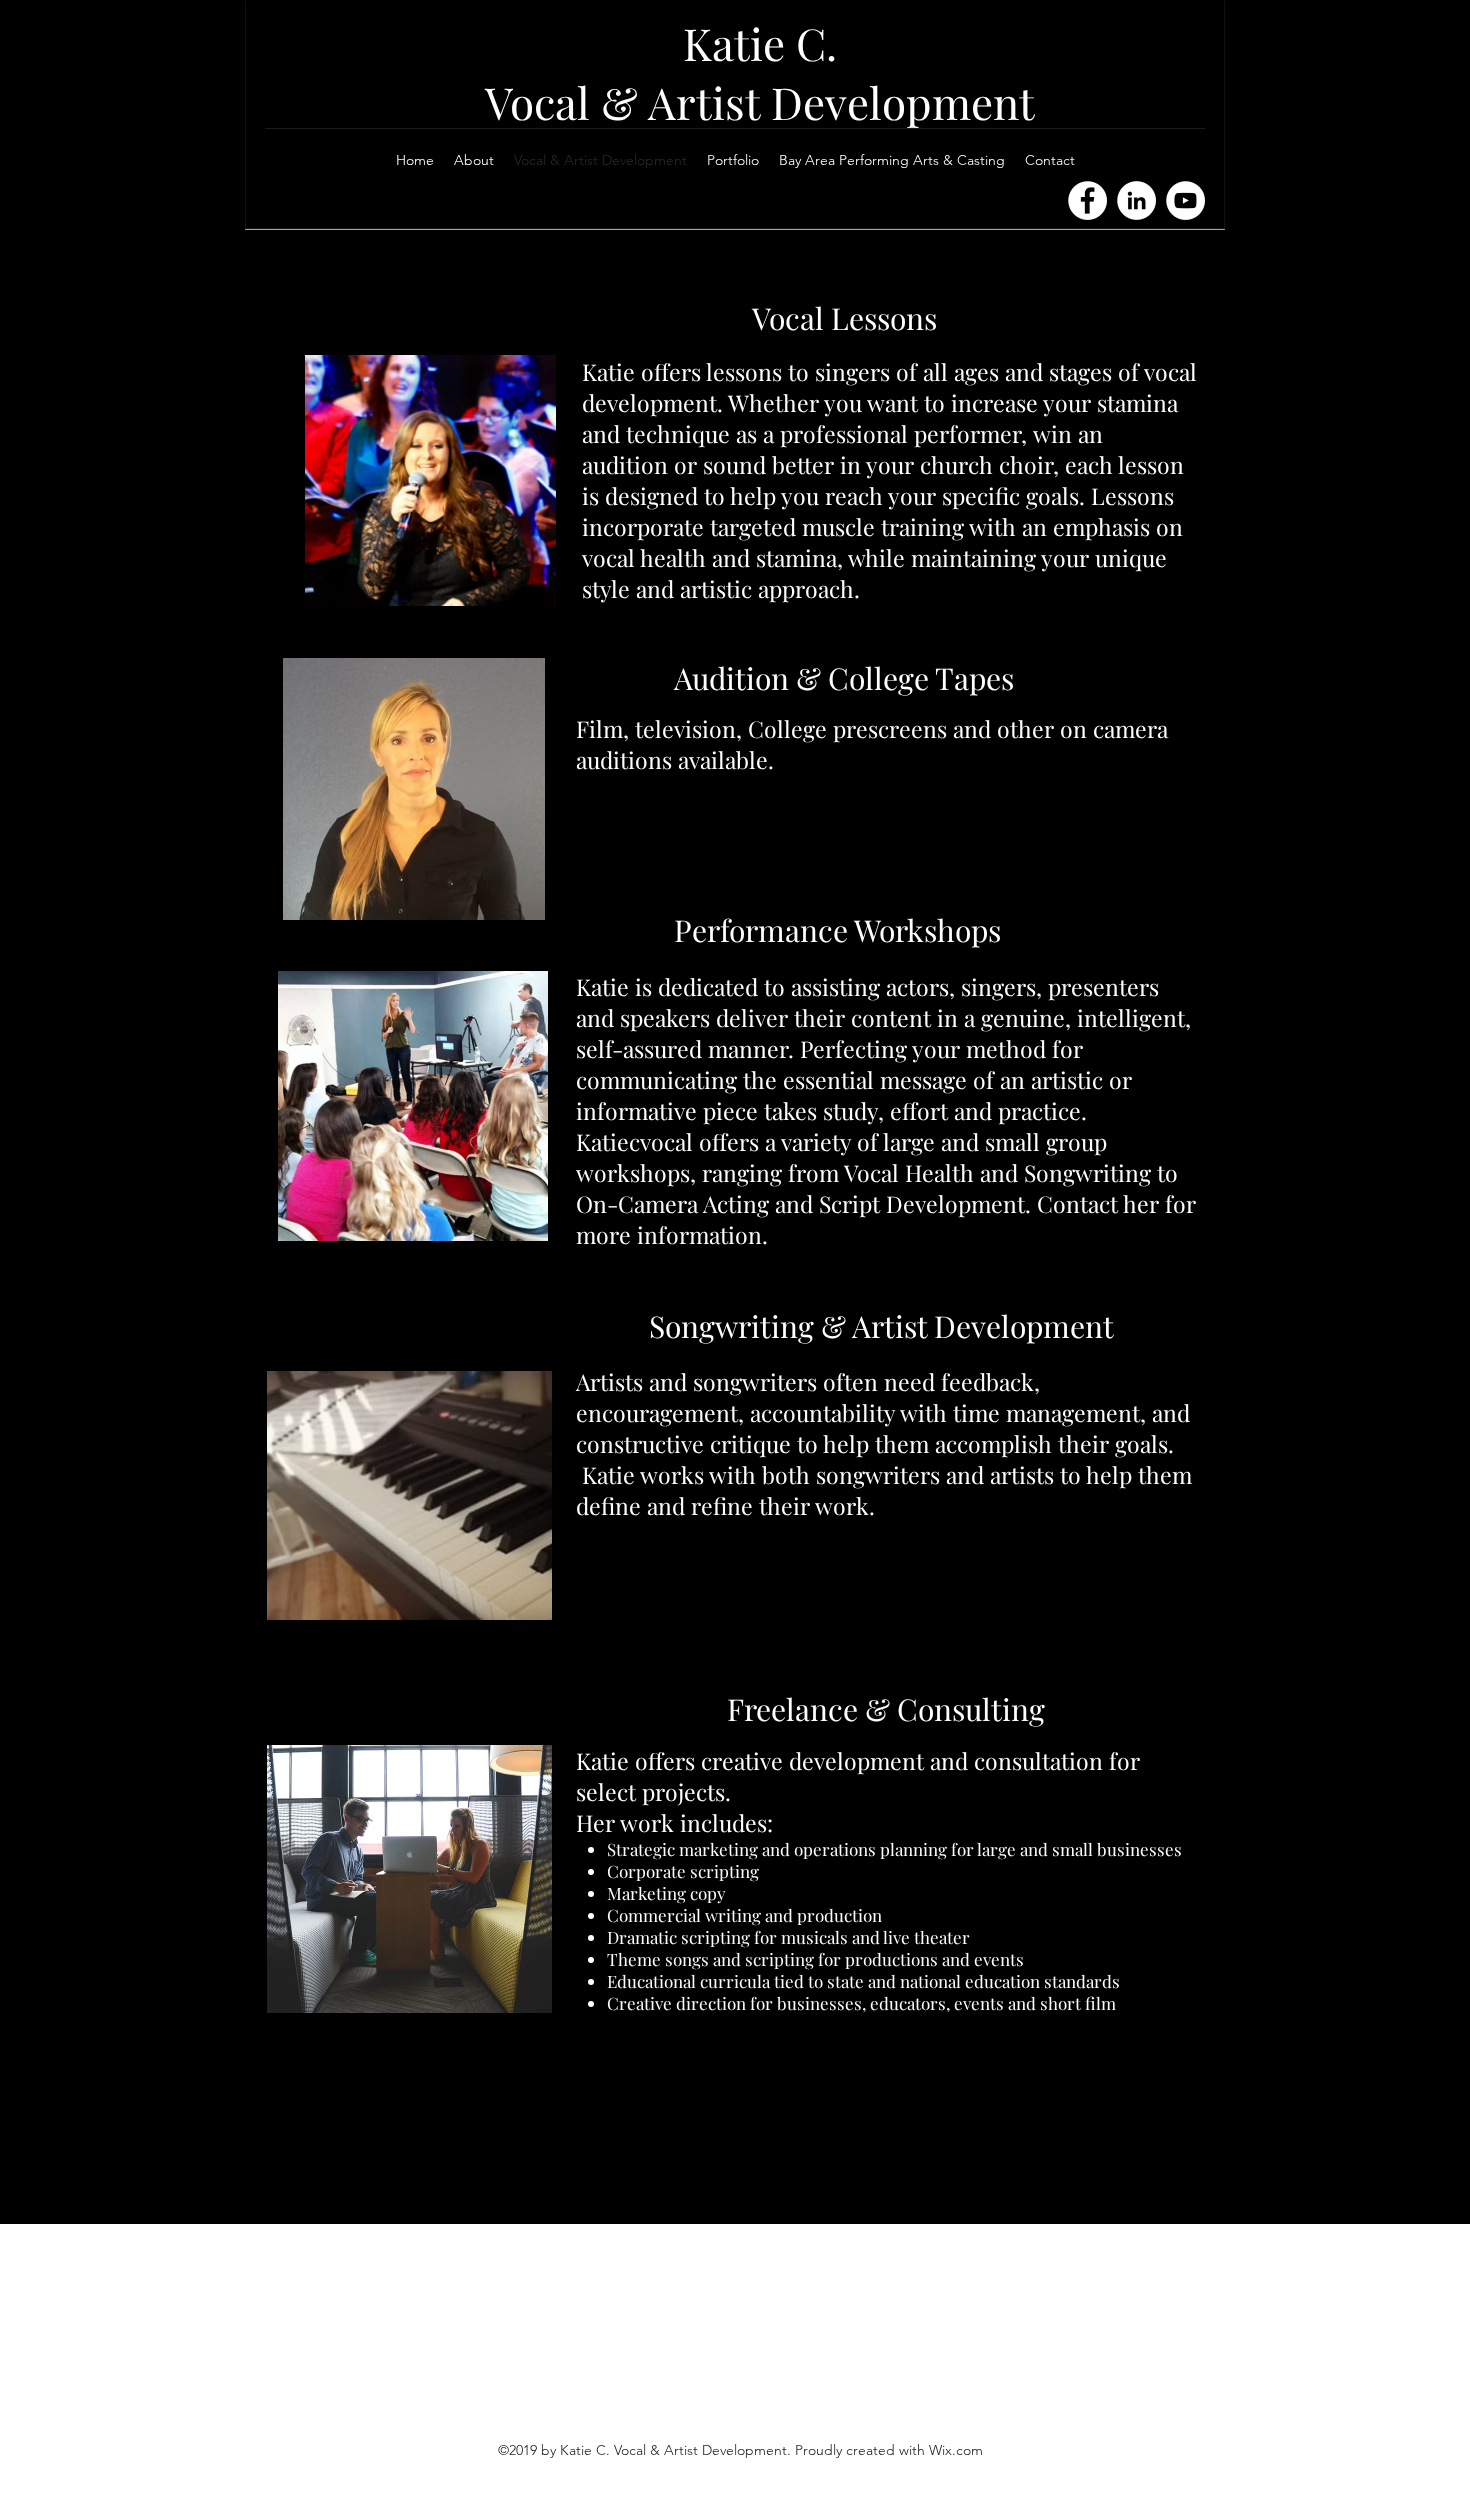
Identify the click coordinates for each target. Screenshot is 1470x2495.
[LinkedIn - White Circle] (1136, 200)
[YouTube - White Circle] (1185, 200)
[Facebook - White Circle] (1087, 200)
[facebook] (1195, 155)
